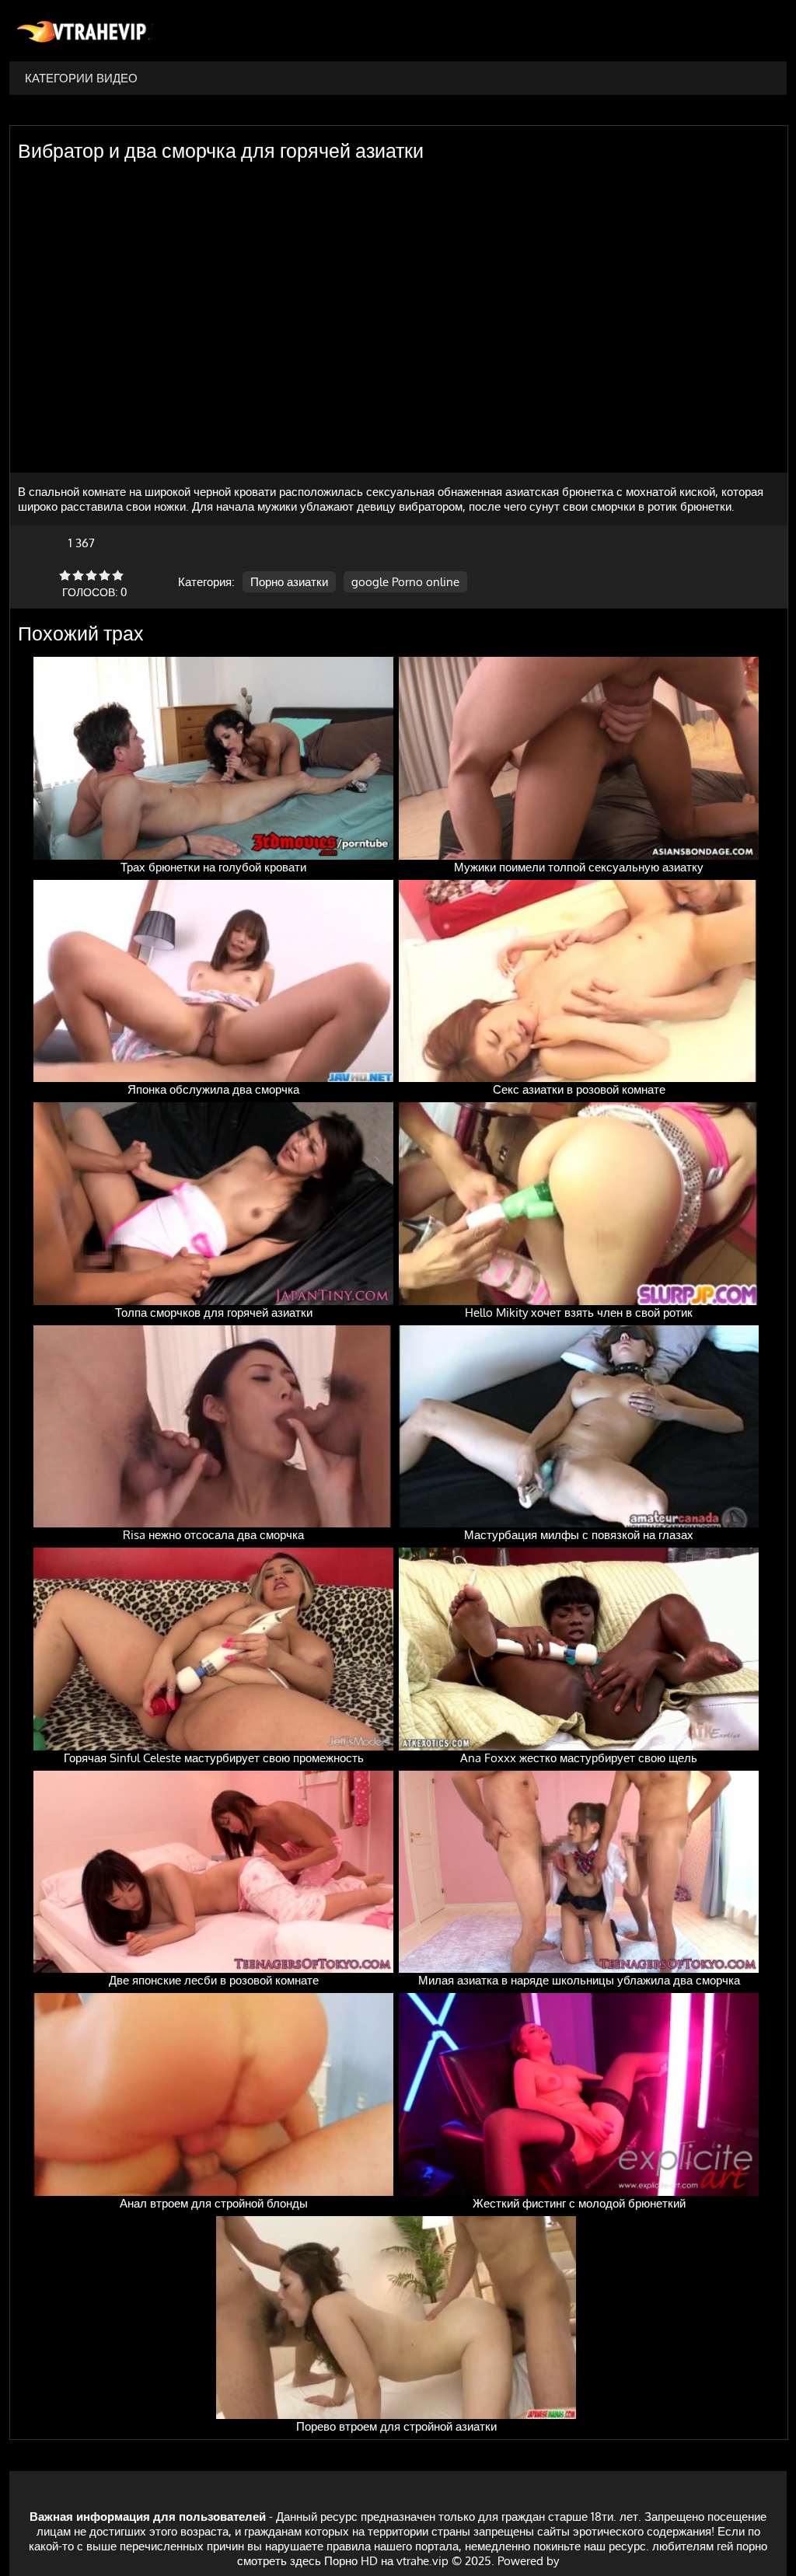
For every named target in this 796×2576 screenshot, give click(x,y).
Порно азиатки (289, 582)
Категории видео (81, 78)
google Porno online (405, 582)
